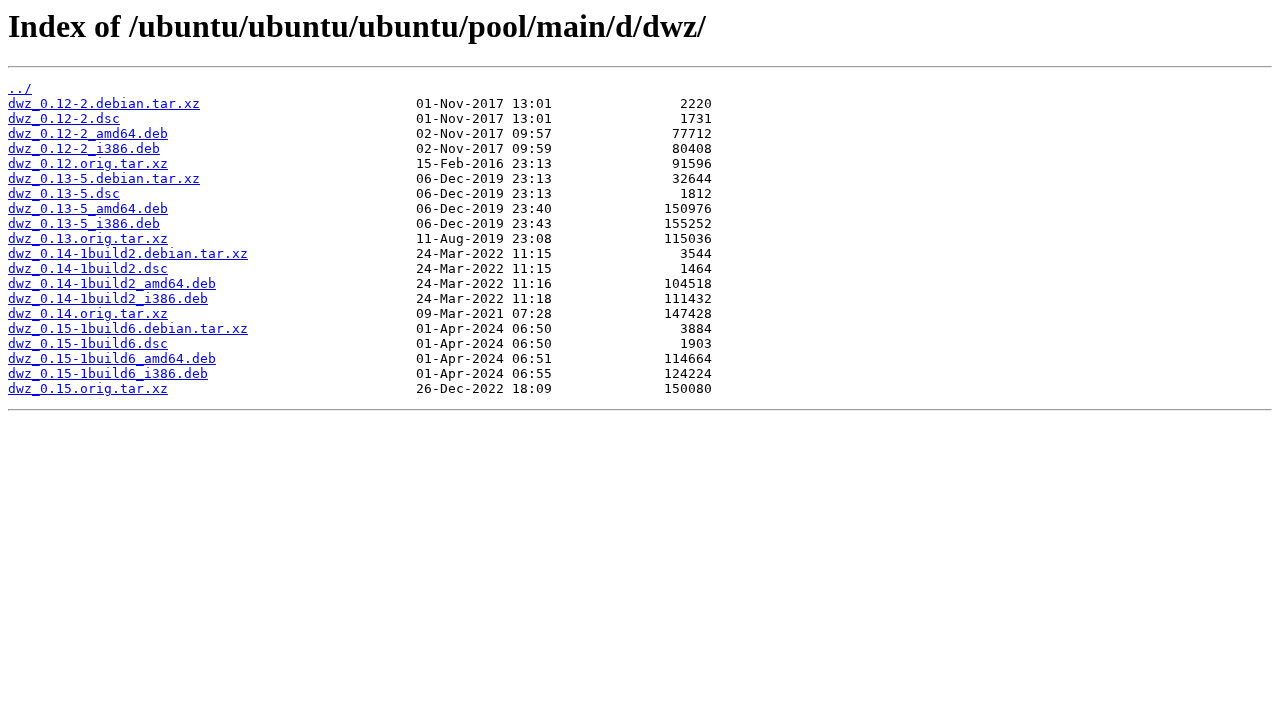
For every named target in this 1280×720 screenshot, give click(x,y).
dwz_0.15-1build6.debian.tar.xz (128, 328)
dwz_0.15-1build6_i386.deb (108, 373)
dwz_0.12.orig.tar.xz (88, 163)
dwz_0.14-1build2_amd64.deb (112, 283)
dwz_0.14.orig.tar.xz (88, 313)
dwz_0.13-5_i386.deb (84, 223)
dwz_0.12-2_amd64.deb (88, 133)
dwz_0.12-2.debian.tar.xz (104, 103)
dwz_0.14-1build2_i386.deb (108, 298)
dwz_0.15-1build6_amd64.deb (112, 358)
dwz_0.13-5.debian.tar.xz (104, 178)
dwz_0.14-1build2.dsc (88, 268)
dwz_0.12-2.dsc (64, 118)
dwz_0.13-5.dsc (64, 193)
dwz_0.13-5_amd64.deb (88, 208)
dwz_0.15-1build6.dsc (88, 343)
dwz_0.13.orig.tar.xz (88, 238)
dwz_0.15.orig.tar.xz (88, 388)
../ (20, 88)
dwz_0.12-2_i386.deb (84, 148)
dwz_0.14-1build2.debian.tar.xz (128, 253)
